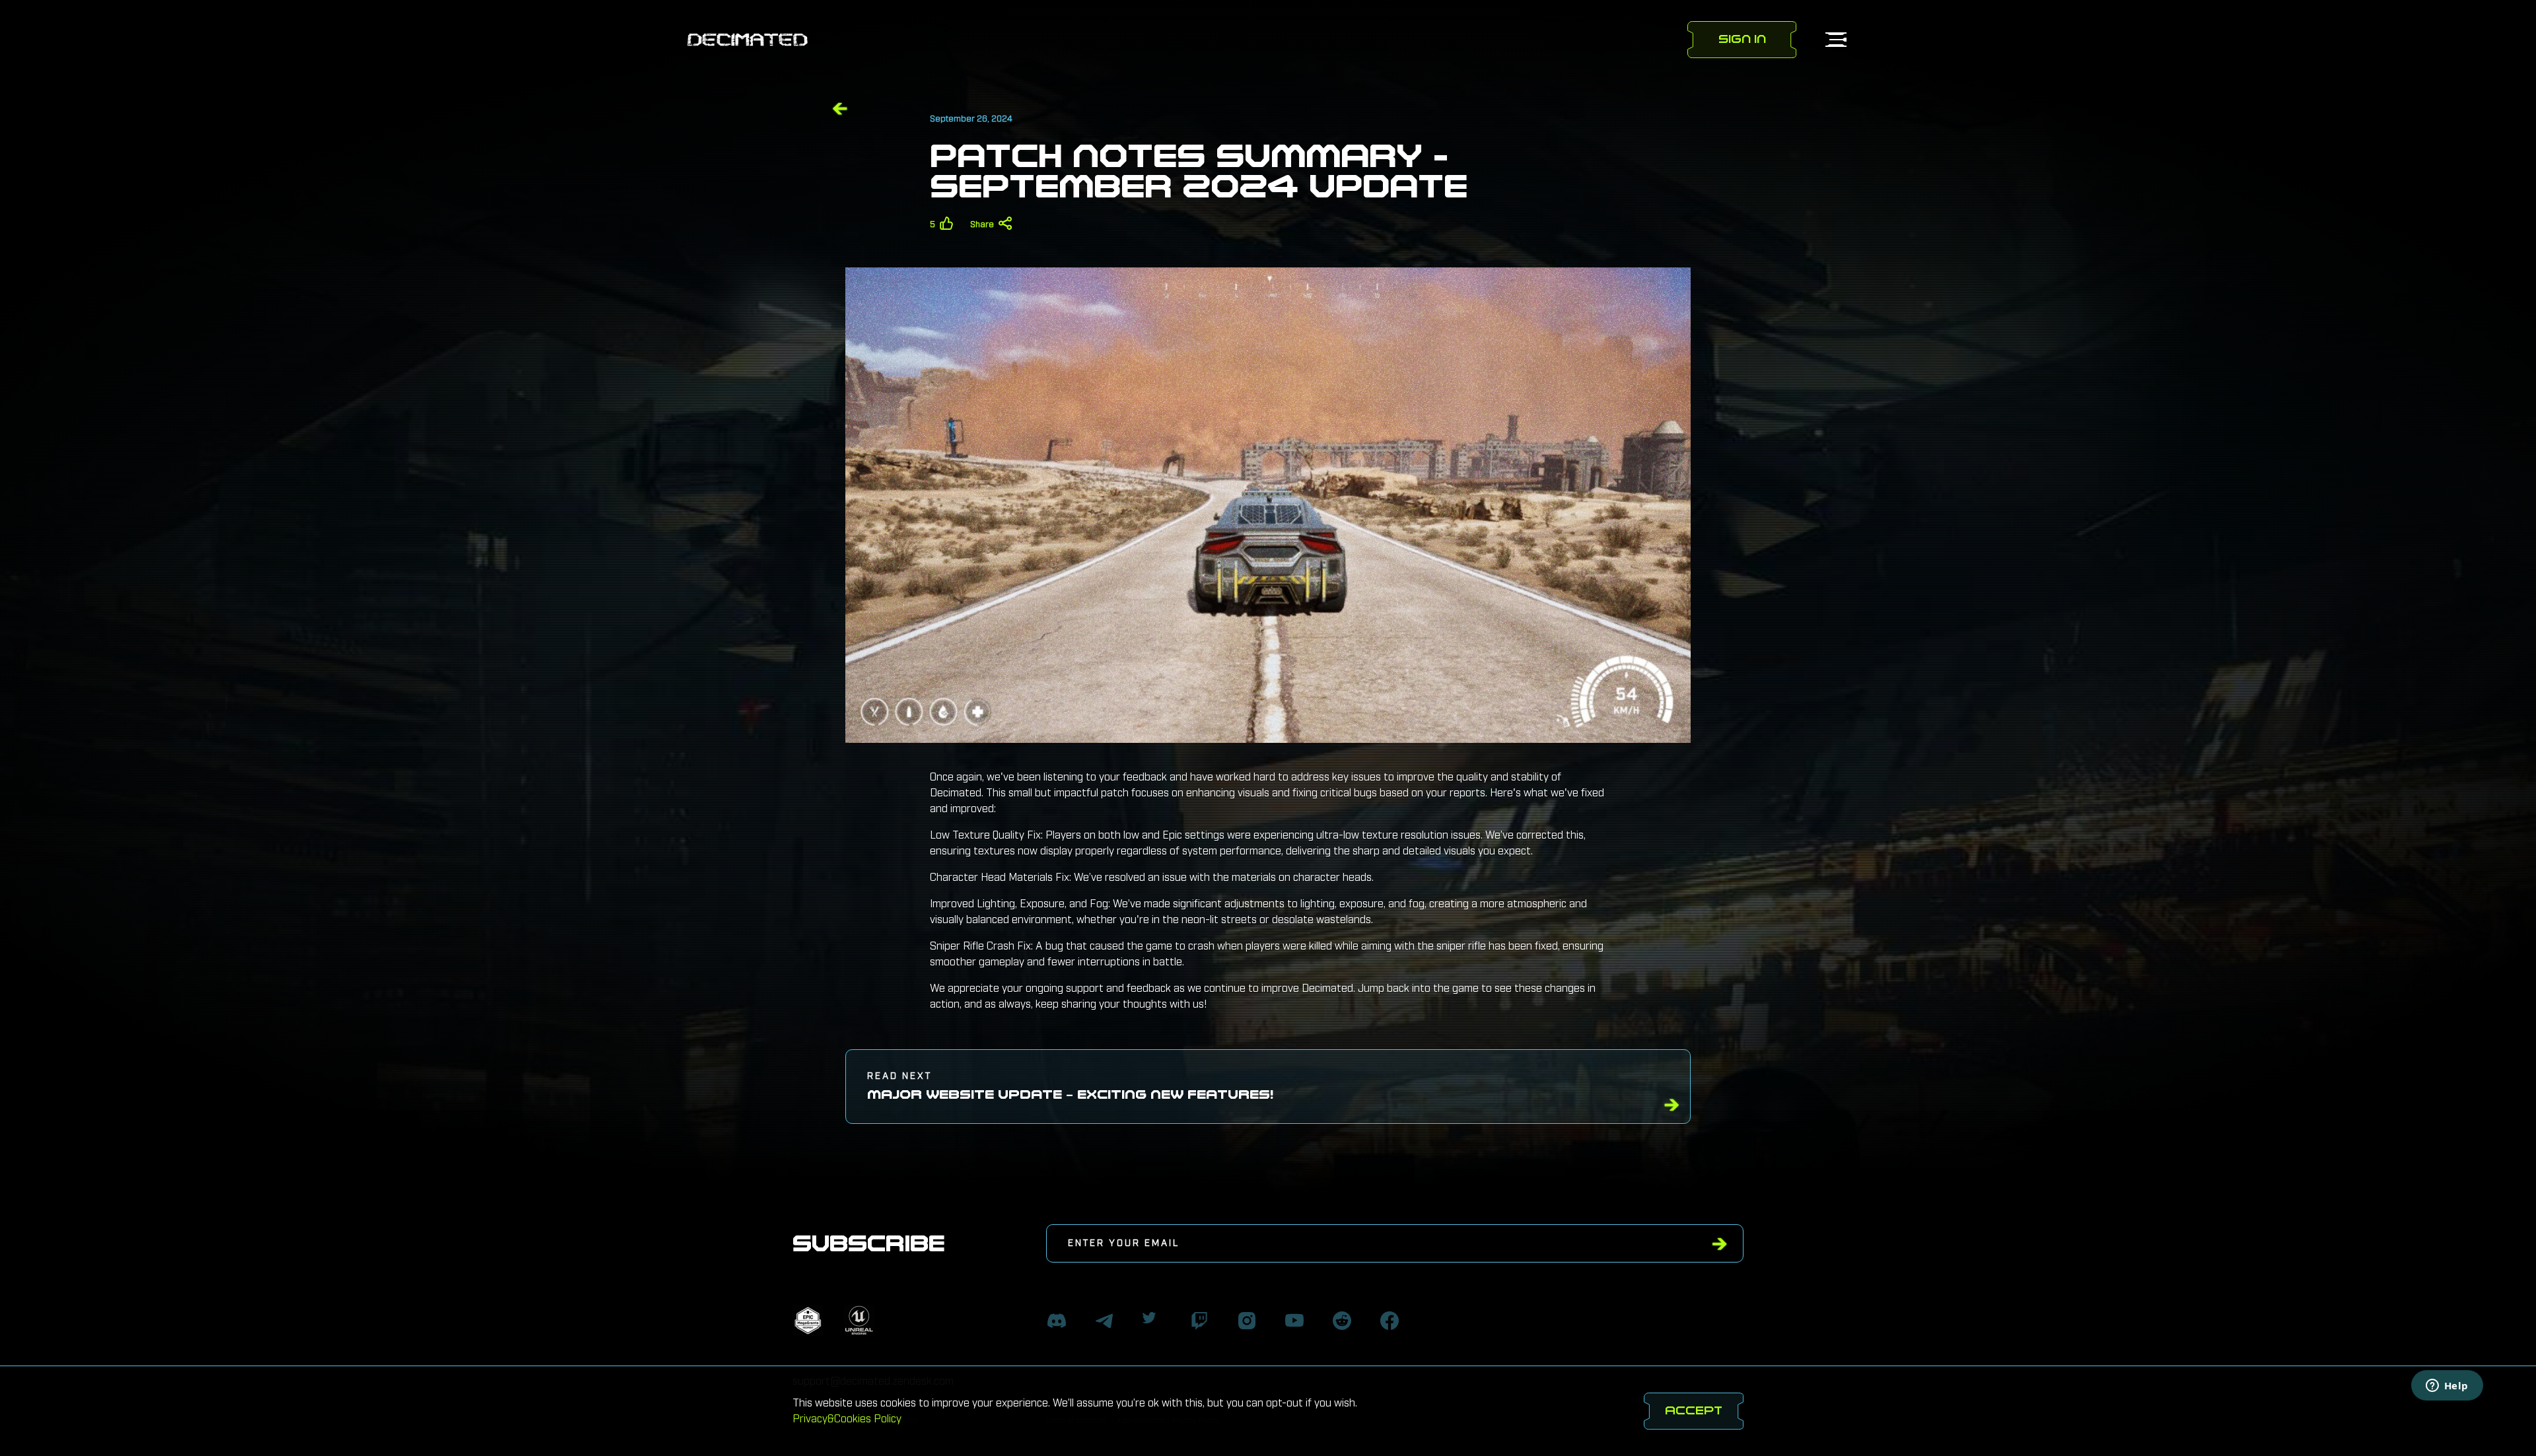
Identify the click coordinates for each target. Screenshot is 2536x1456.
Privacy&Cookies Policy (847, 1419)
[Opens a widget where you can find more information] (2447, 1387)
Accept (1694, 1411)
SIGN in (1742, 39)
